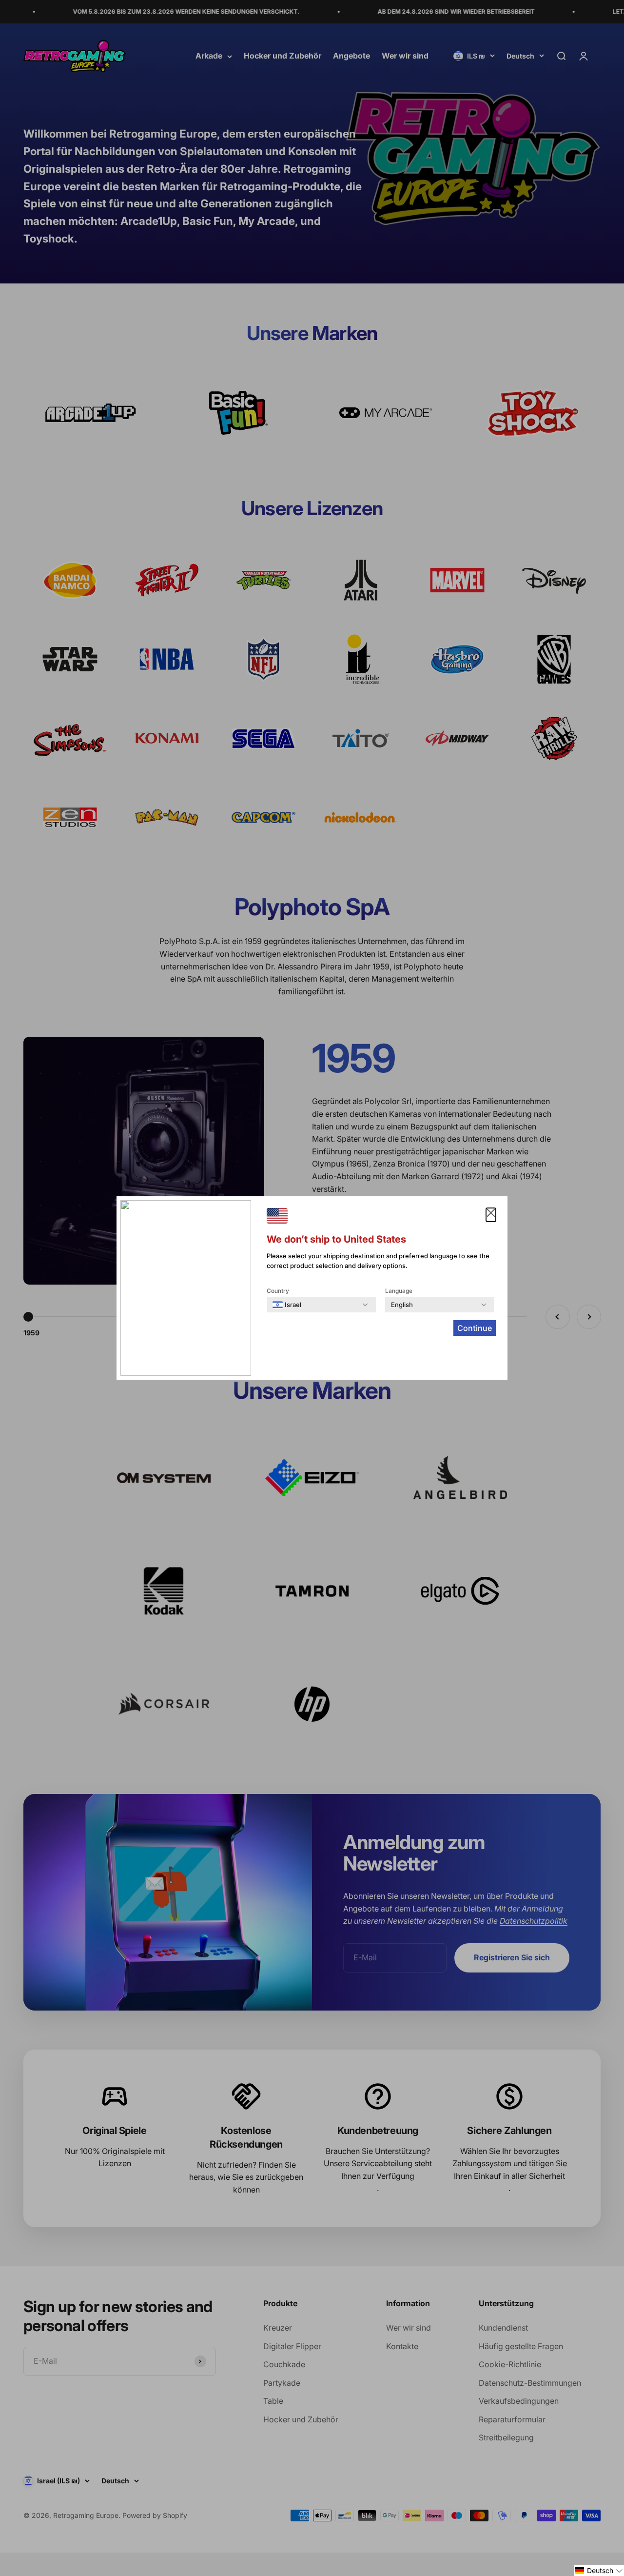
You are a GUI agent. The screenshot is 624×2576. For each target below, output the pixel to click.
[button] (599, 2571)
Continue (475, 1328)
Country (278, 1291)
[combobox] (287, 1305)
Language (399, 1291)
